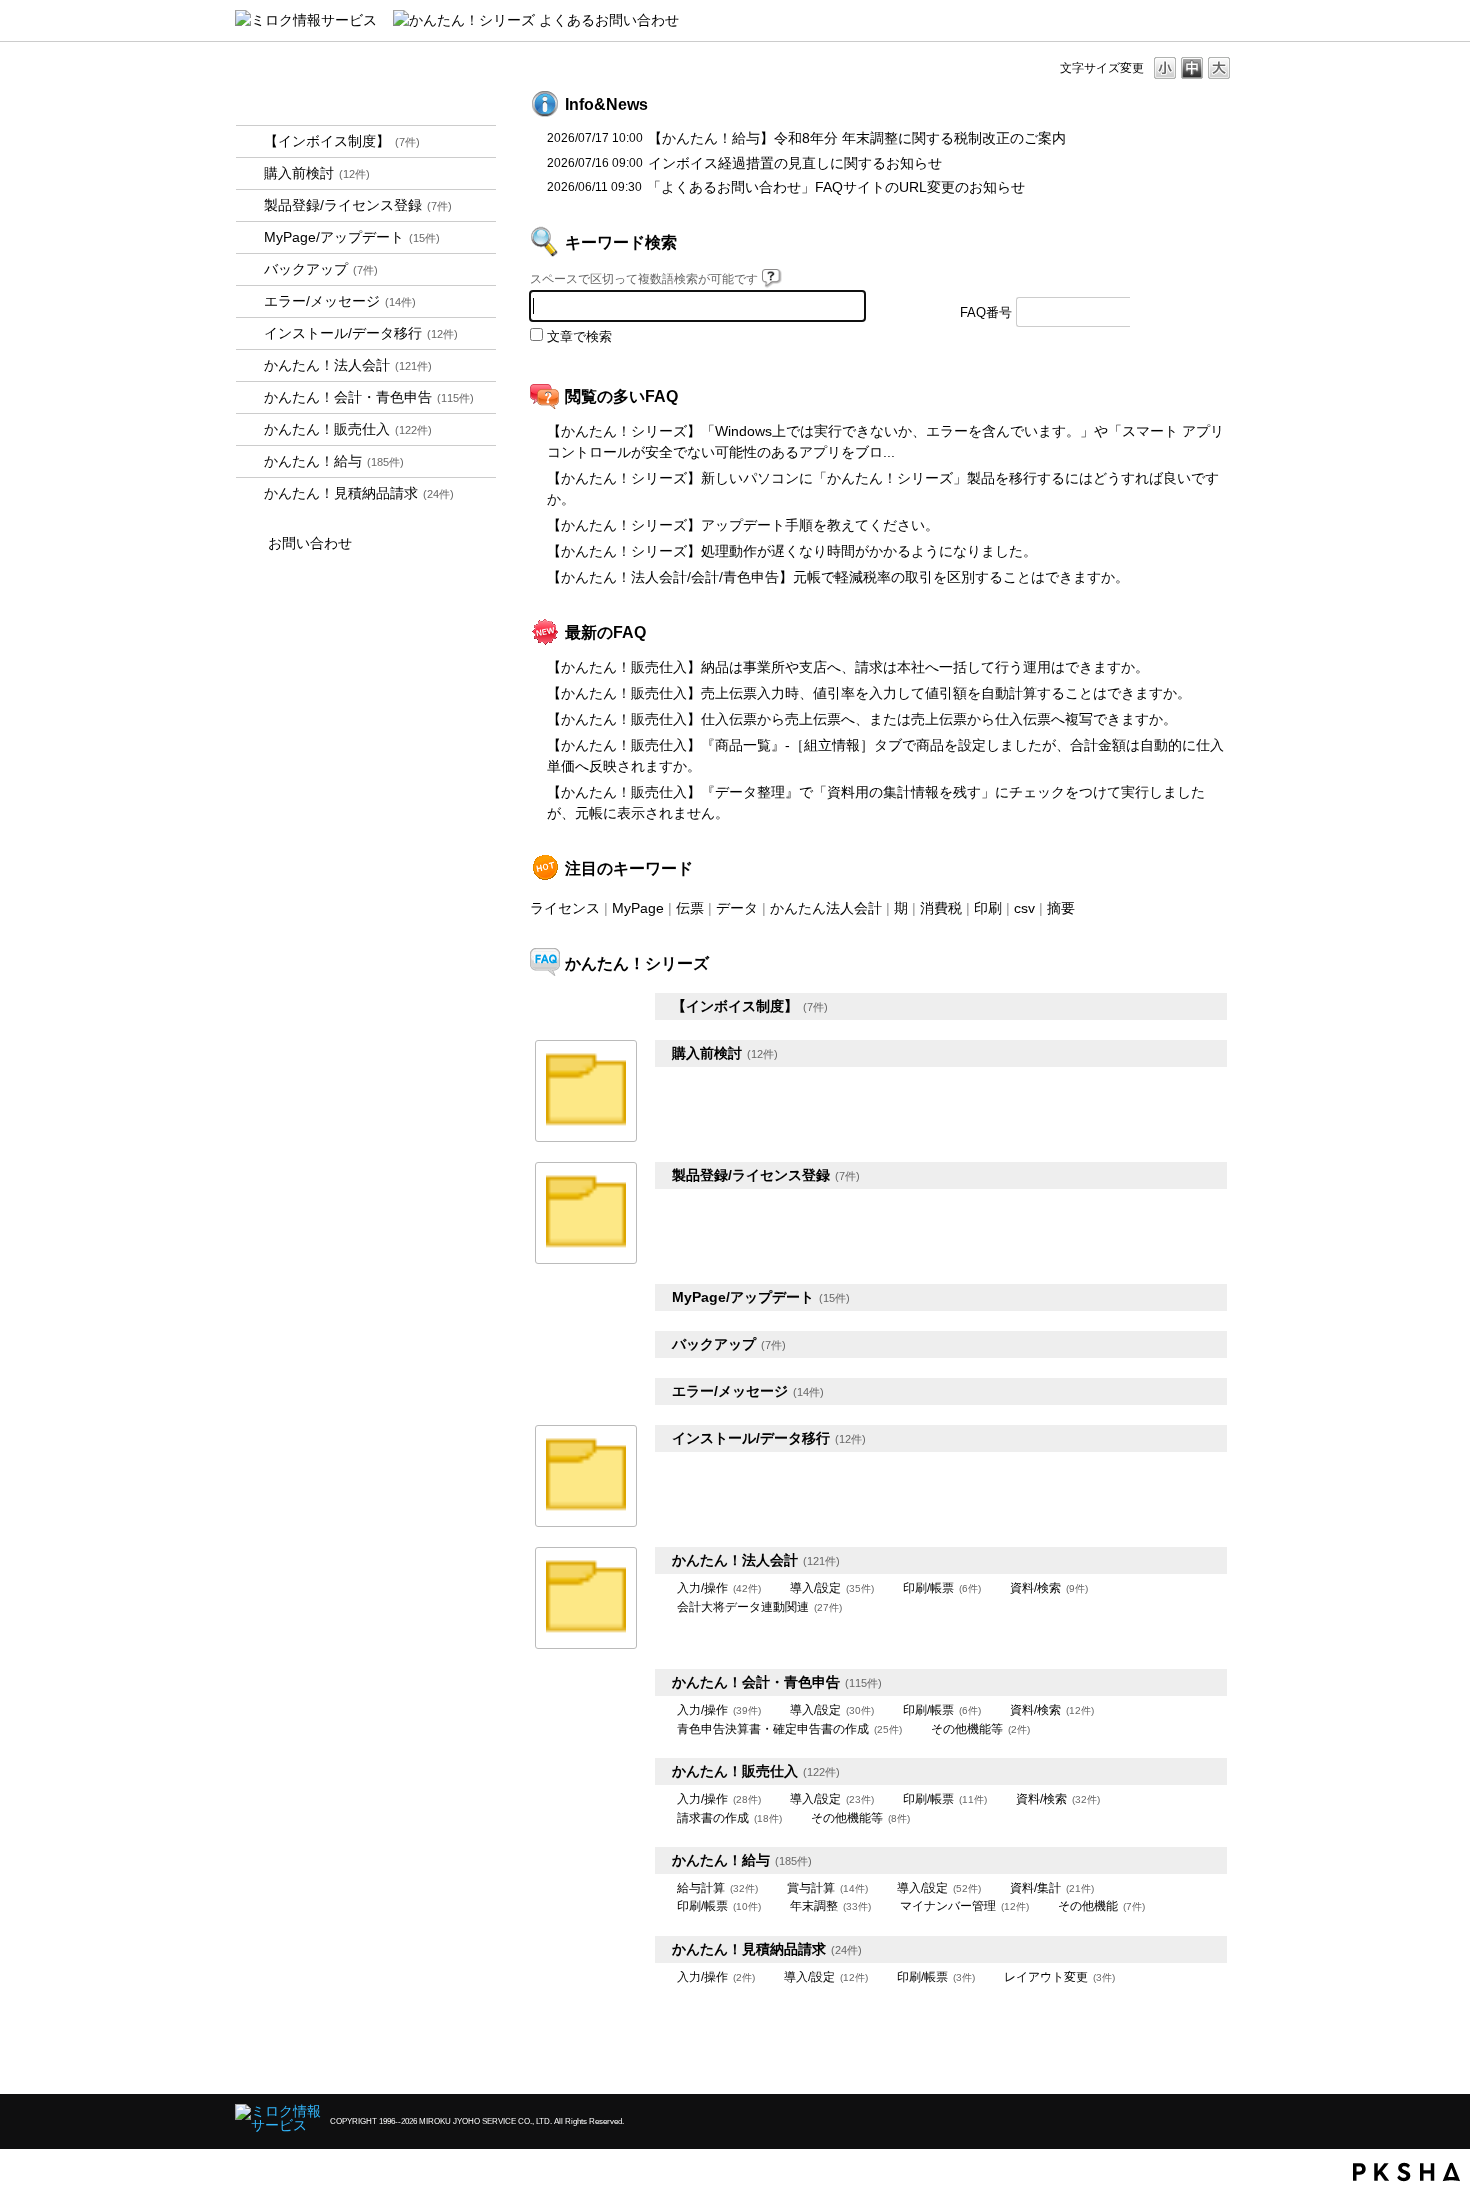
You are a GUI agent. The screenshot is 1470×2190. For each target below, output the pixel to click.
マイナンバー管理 (964, 1906)
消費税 (941, 908)
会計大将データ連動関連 (759, 1607)
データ (737, 908)
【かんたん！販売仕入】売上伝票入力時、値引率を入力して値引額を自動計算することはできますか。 (869, 693)
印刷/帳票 (942, 1588)
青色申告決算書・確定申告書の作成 (789, 1729)
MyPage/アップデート (352, 237)
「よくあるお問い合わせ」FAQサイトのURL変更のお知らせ (836, 187)
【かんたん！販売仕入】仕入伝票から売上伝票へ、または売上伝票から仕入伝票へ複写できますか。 (862, 719)
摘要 (1061, 908)
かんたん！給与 (334, 461)
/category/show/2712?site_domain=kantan (250, 365)
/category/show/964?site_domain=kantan (250, 429)
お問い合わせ (310, 543)
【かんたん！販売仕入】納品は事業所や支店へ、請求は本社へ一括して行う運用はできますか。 (848, 667)
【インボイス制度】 (342, 141)
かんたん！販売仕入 (348, 429)
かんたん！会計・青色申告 (369, 397)
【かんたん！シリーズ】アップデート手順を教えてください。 (743, 525)
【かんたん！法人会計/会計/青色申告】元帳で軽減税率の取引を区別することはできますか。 (838, 577)
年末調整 (830, 1906)
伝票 (690, 908)
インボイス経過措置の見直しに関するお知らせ (795, 163)
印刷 (988, 908)
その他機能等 (980, 1729)
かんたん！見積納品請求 (359, 493)
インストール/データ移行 (361, 333)
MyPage (638, 908)
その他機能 (1101, 1906)
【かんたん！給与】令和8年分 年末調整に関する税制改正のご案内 (857, 138)
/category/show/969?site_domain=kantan (250, 493)
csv (1024, 908)
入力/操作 (719, 1588)
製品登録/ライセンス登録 (358, 205)
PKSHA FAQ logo (1406, 2172)
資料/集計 (1052, 1888)
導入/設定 (832, 1588)
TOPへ (1185, 2061)
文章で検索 (579, 337)
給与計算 (717, 1888)
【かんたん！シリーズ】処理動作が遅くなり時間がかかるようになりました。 (792, 551)
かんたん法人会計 (826, 908)
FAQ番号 (986, 313)
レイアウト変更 (1059, 1977)
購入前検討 (317, 173)
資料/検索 (1049, 1588)
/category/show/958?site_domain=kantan (250, 397)
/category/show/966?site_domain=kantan (250, 461)
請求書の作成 (729, 1818)
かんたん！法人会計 (348, 365)
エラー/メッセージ (340, 301)
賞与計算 (827, 1888)
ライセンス (565, 908)
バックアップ (321, 269)
